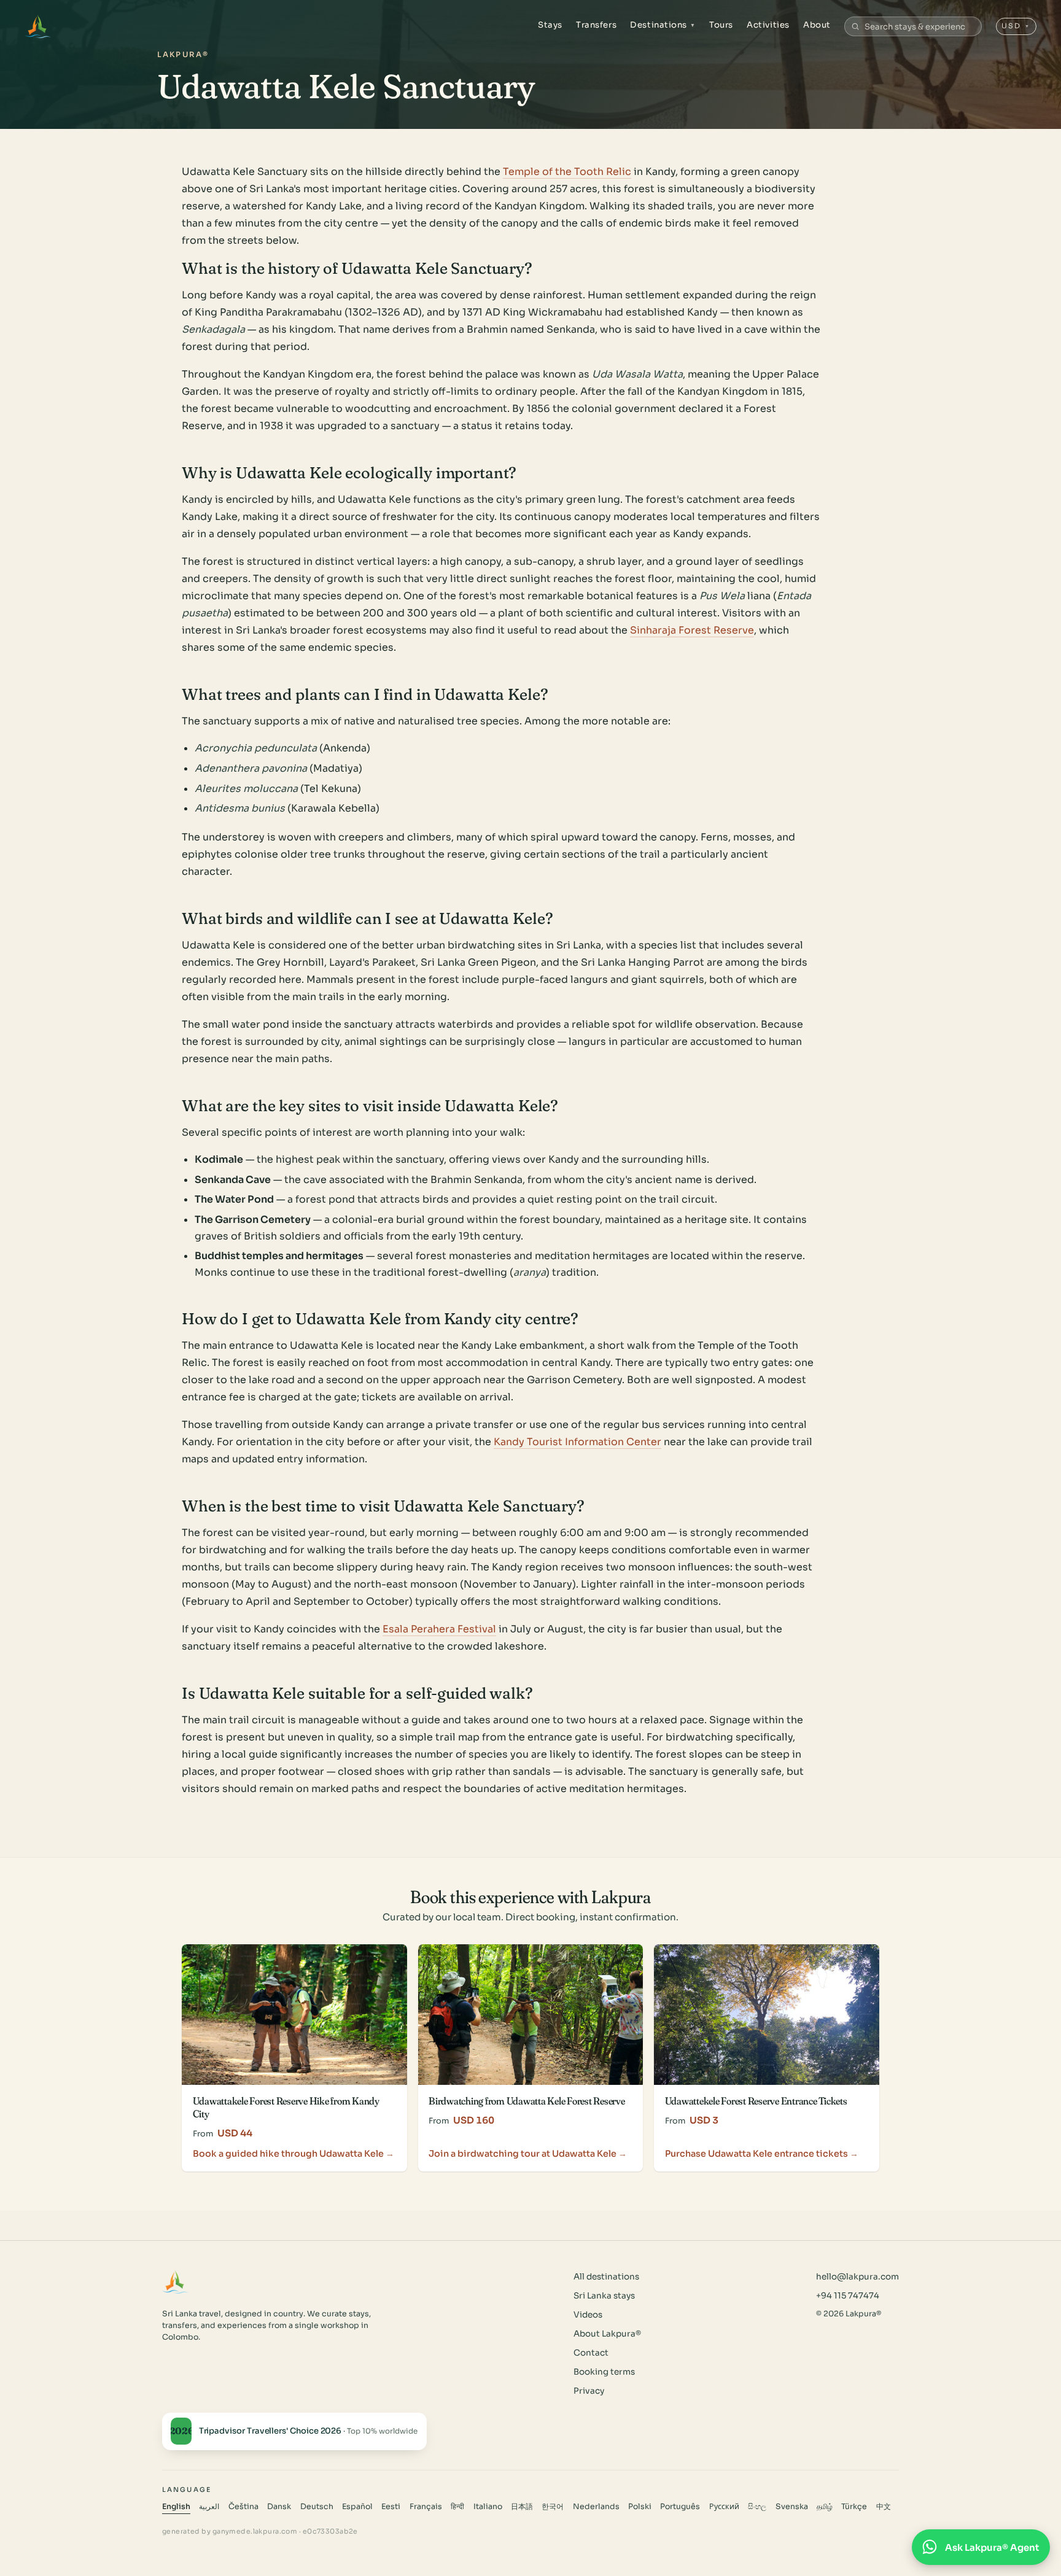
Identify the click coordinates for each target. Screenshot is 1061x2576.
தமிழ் (825, 2507)
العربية (209, 2507)
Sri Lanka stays (604, 2296)
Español (357, 2507)
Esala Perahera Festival (439, 1629)
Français (426, 2507)
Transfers (596, 25)
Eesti (391, 2507)
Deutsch (317, 2507)
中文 (884, 2507)
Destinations (663, 25)
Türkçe (854, 2507)
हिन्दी (457, 2507)
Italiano (488, 2507)
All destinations (606, 2277)
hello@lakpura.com (857, 2277)
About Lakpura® (607, 2334)
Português (680, 2507)
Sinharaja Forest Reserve (692, 630)
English (176, 2507)
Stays (550, 25)
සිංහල (757, 2507)
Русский (724, 2507)
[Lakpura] (38, 26)
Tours (721, 25)
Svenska (792, 2507)
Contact (591, 2353)
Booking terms (604, 2372)
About (817, 25)
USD (1016, 26)
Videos (588, 2315)
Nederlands (596, 2507)
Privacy (589, 2391)
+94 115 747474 (848, 2296)
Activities (768, 25)
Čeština (243, 2507)
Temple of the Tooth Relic (567, 172)
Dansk (279, 2507)
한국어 (553, 2507)
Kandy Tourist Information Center (577, 1442)
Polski (640, 2507)
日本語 (522, 2507)
